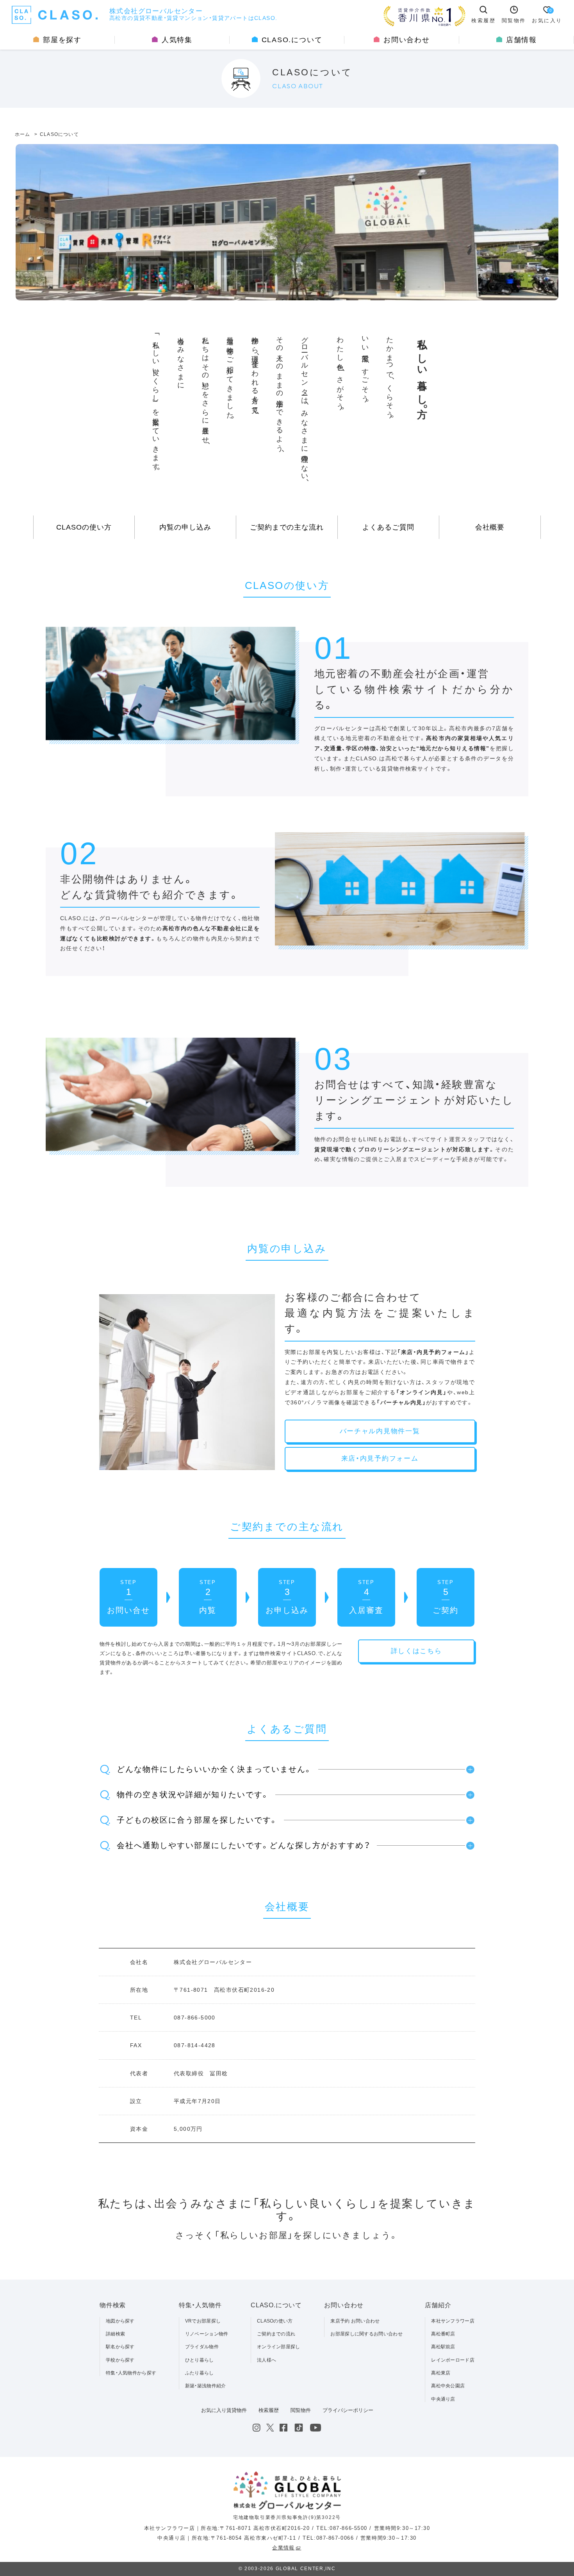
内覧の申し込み (185, 527)
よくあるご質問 (388, 527)
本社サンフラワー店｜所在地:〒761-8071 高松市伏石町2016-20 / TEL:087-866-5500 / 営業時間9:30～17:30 (287, 2528)
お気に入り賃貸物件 (224, 2410)
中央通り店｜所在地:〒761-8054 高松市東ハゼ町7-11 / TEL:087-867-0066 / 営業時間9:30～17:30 (287, 2538)
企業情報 (283, 2548)
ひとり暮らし (200, 2360)
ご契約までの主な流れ (287, 527)
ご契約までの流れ (276, 2334)
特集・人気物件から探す (131, 2373)
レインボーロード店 (453, 2360)
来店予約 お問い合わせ (355, 2321)
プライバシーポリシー (348, 2410)
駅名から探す (120, 2347)
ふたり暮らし (200, 2373)
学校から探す (120, 2360)
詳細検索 (115, 2334)
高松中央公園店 (448, 2386)
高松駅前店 (443, 2347)
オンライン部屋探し (279, 2347)
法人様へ (266, 2360)
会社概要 (490, 527)
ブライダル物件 (202, 2347)
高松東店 (441, 2373)
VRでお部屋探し (203, 2321)
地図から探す (120, 2321)
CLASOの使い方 (84, 527)
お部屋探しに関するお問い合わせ (366, 2334)
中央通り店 (443, 2399)
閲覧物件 (301, 2410)
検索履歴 (269, 2410)
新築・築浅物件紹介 (206, 2386)
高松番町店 (443, 2334)
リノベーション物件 (207, 2334)
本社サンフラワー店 (453, 2321)
